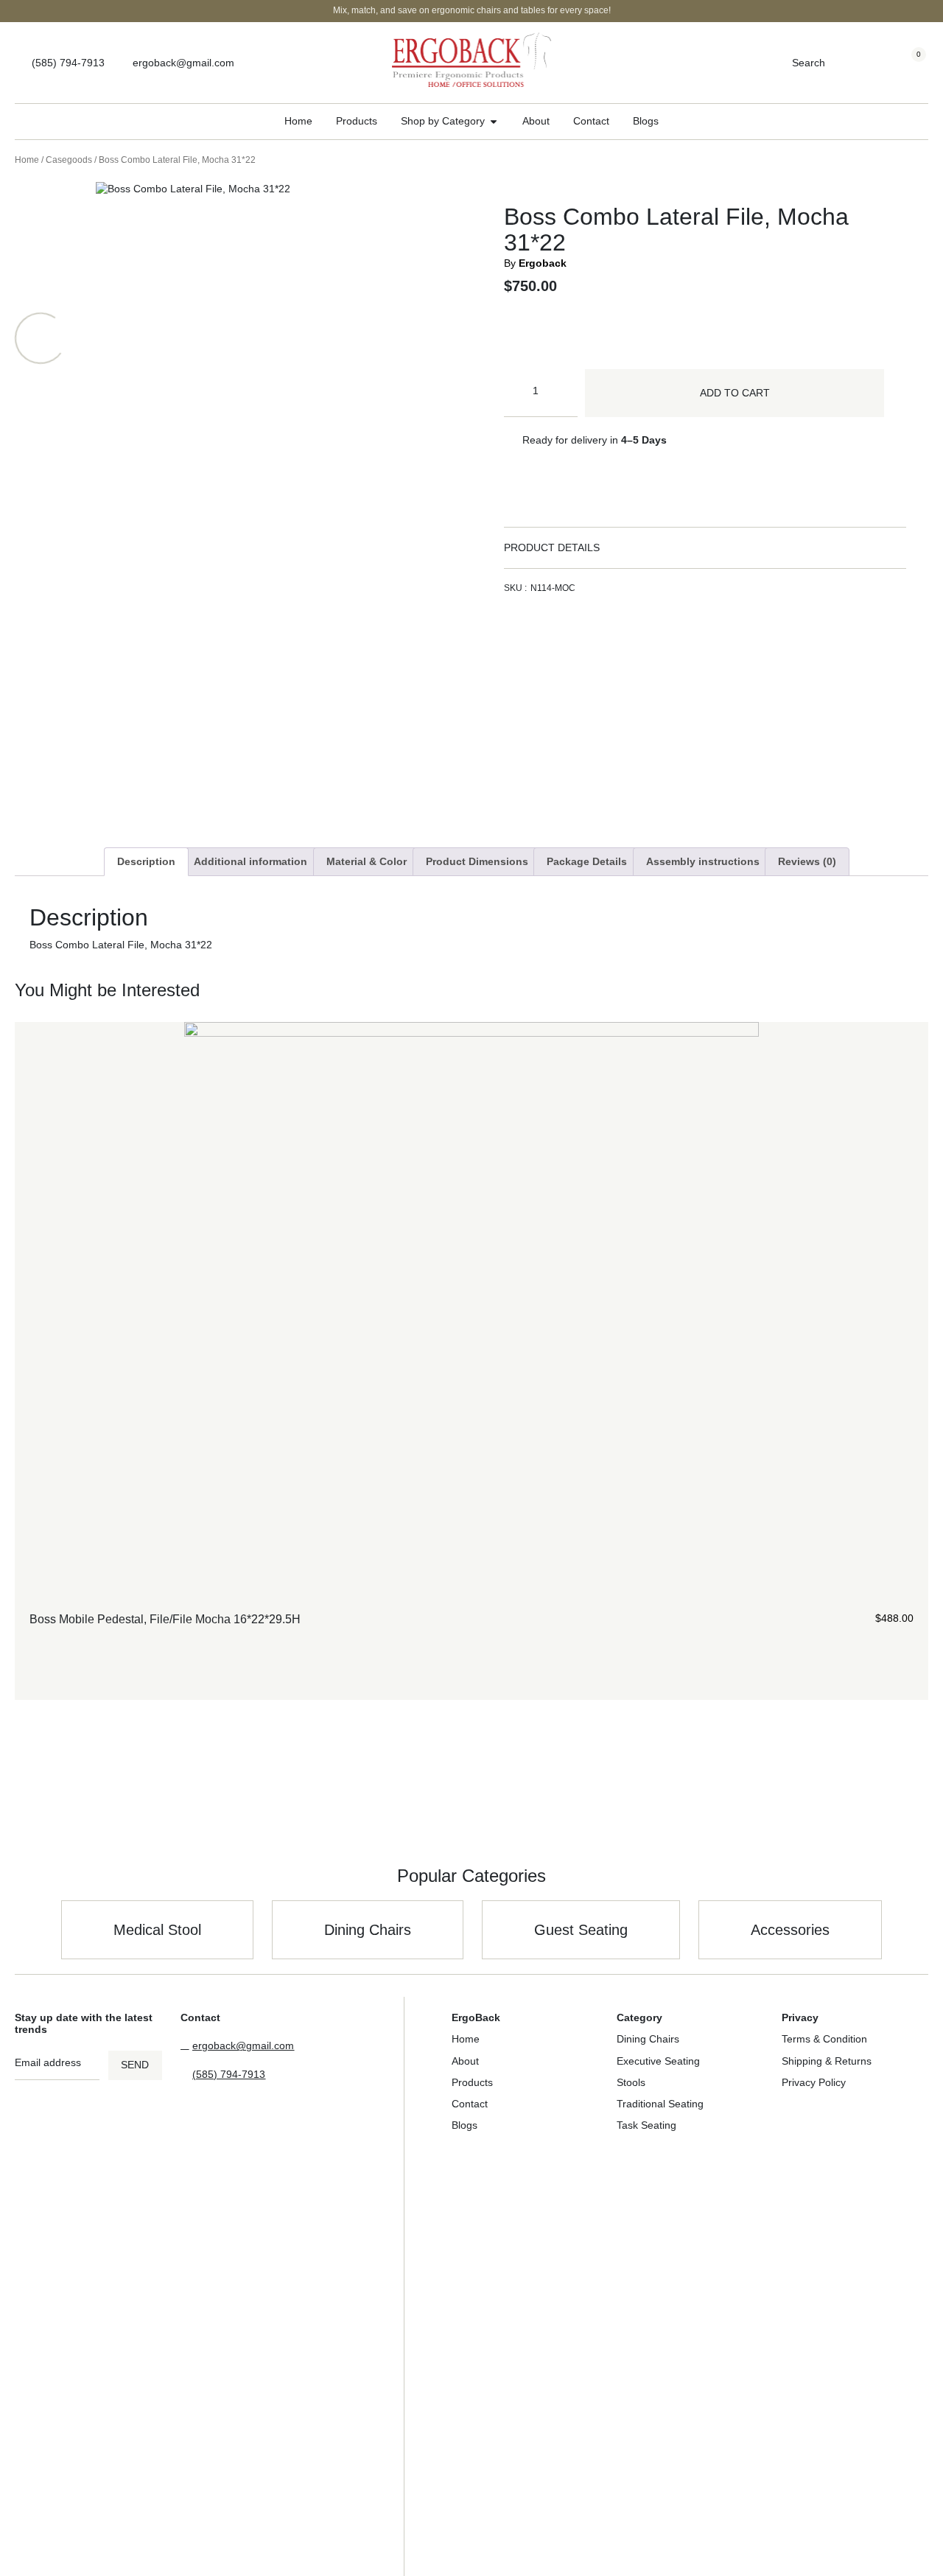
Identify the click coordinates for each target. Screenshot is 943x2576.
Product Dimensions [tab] (477, 861)
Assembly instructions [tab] (703, 861)
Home (27, 160)
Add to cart (735, 393)
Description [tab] (146, 861)
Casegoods (69, 160)
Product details (552, 547)
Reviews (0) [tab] (807, 861)
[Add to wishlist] (907, 1641)
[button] (705, 548)
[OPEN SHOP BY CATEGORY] (494, 121)
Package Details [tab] (587, 861)
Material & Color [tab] (367, 861)
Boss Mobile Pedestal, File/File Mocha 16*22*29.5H (165, 1619)
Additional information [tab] (250, 861)
